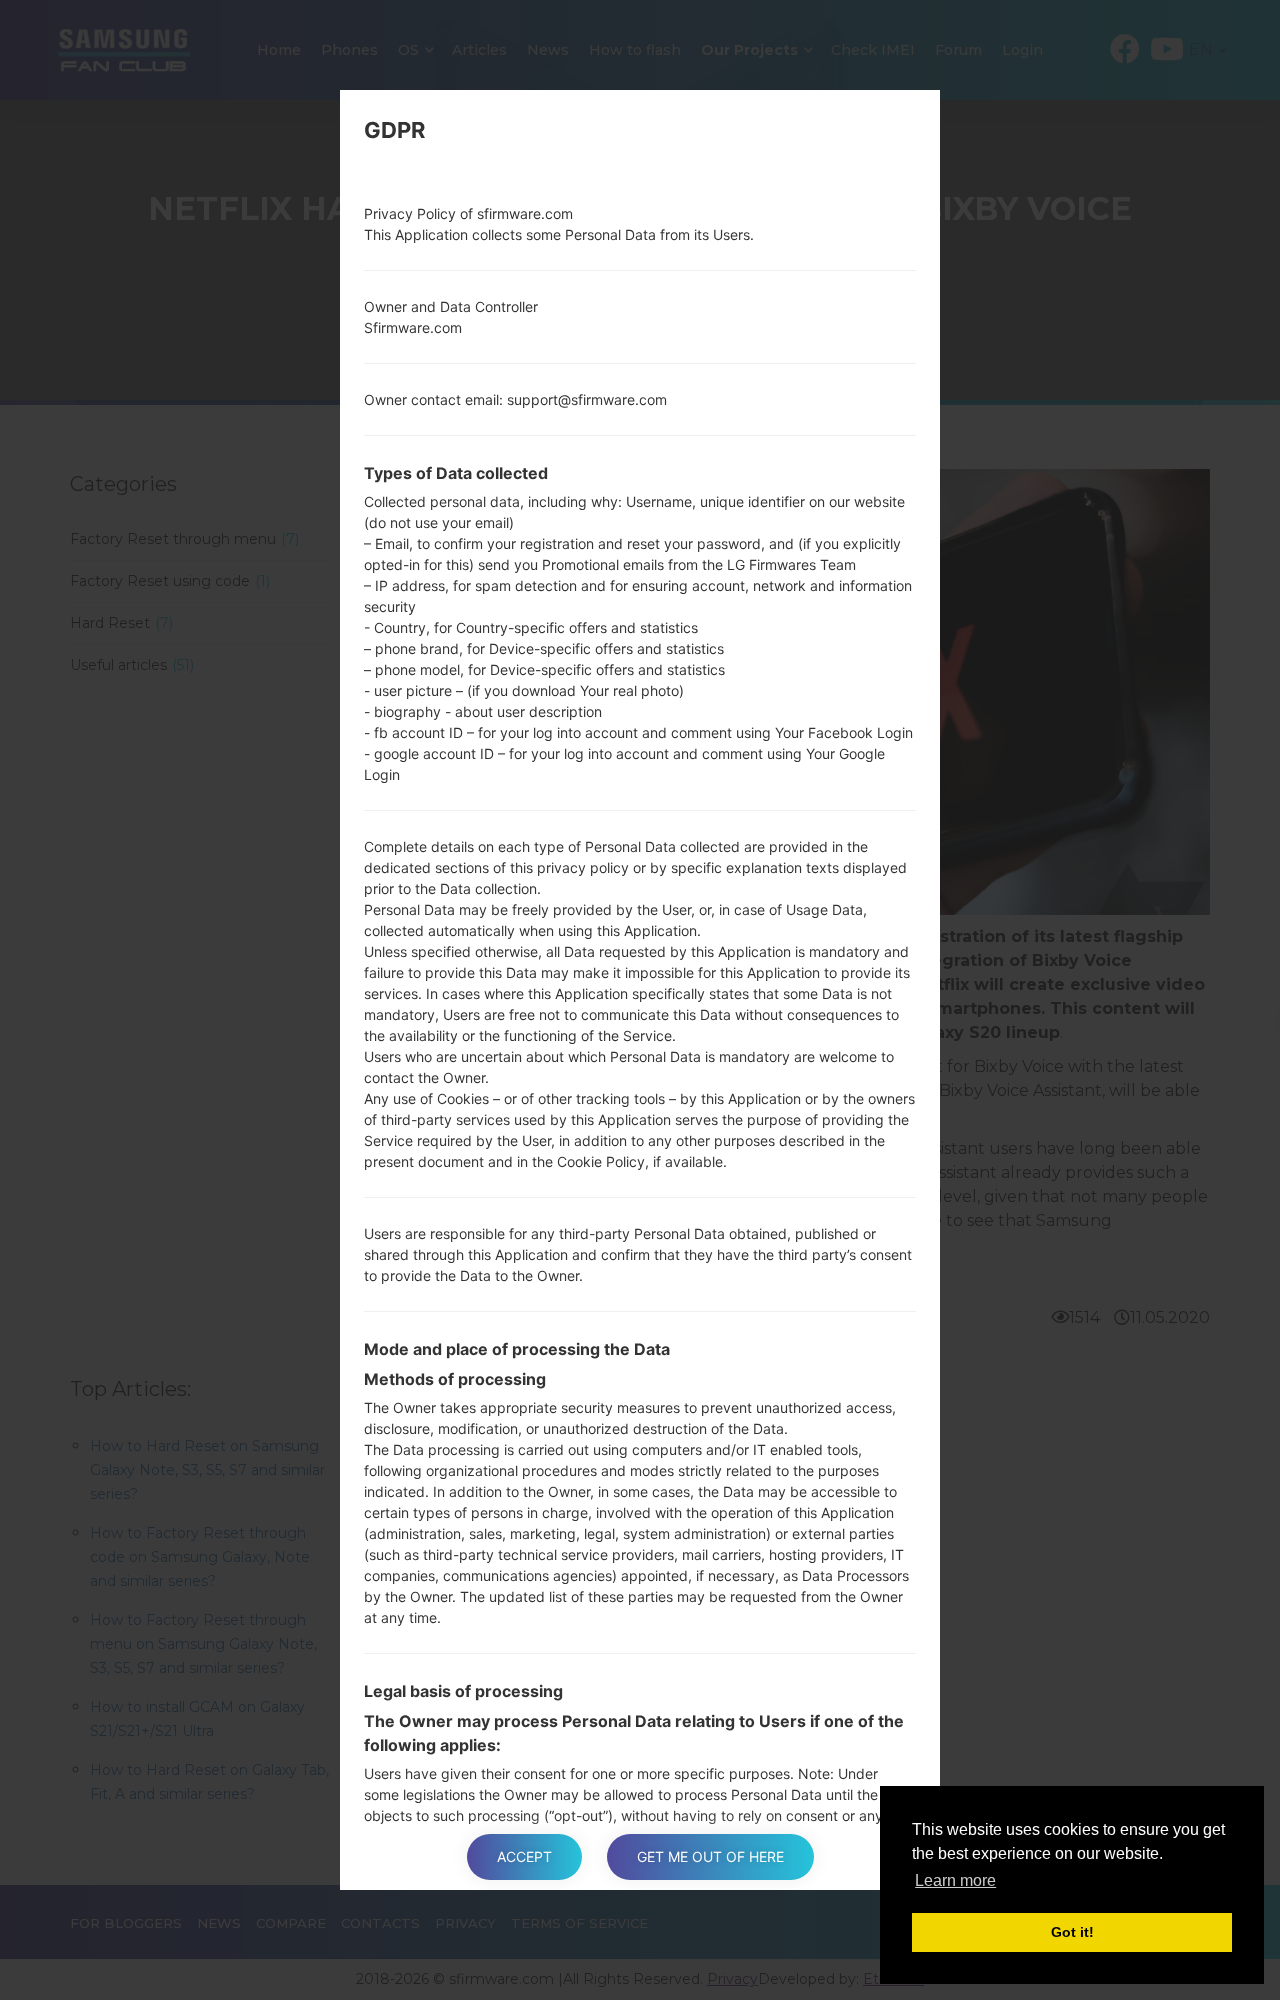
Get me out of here (710, 1856)
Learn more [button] (955, 1880)
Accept (524, 1856)
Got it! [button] (1072, 1932)
